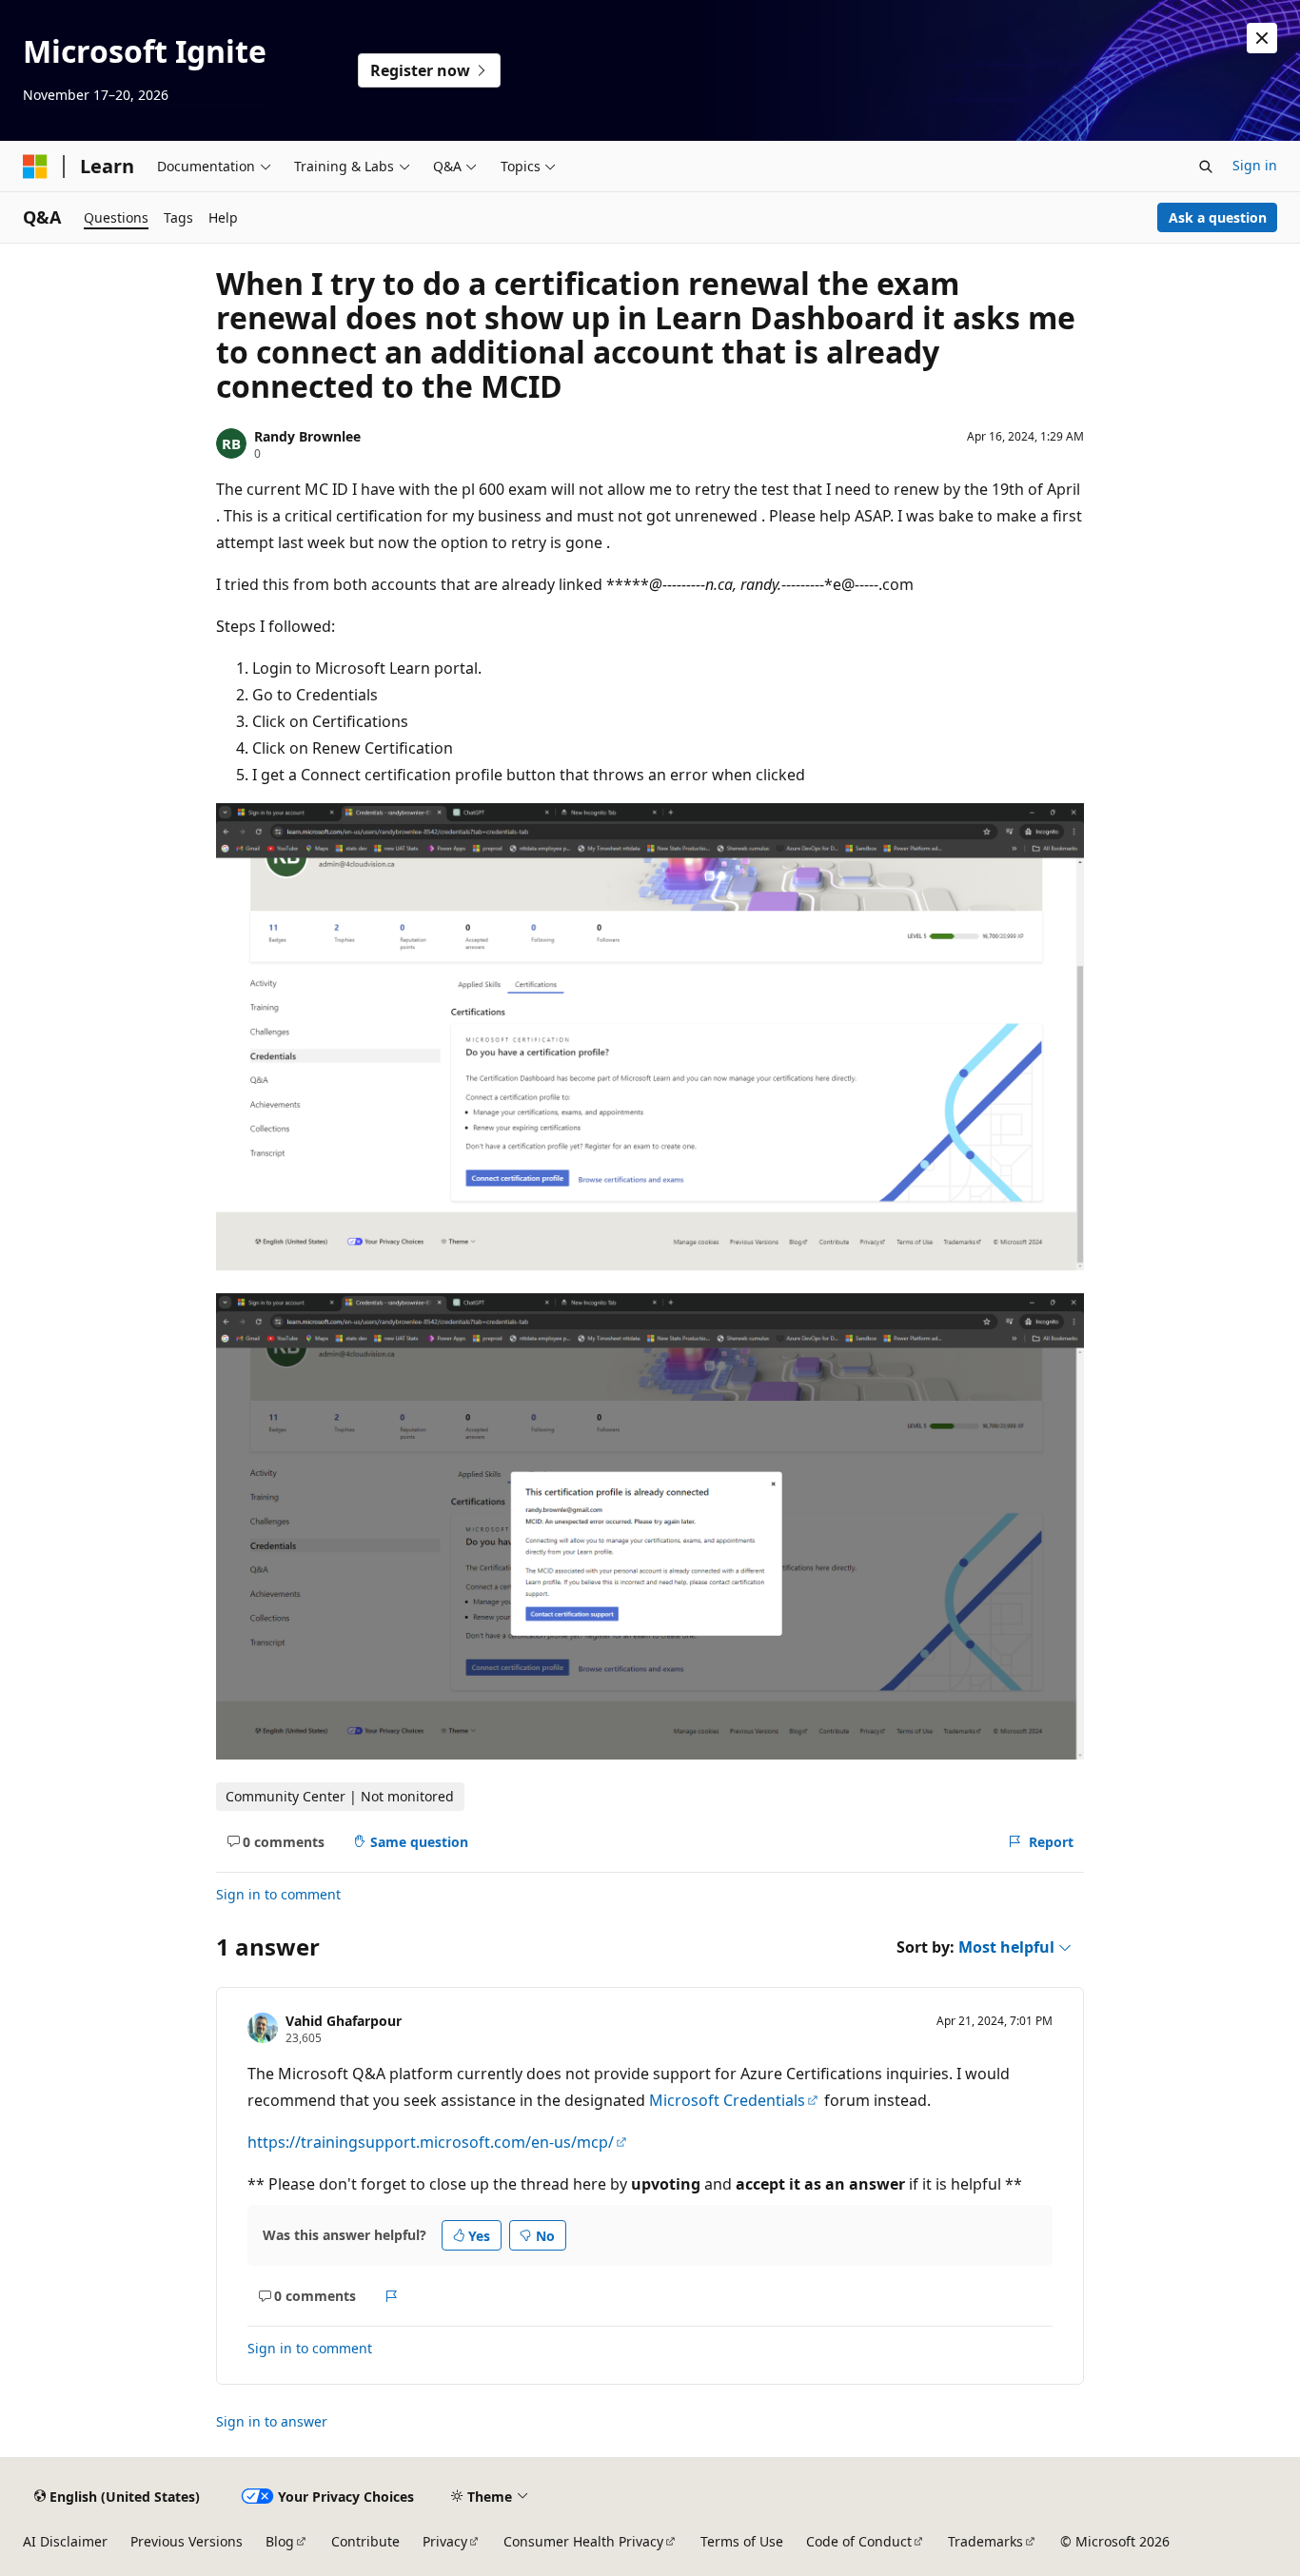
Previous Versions (187, 2541)
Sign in (1255, 165)
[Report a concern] (392, 2296)
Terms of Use (742, 2541)
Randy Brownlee (307, 436)
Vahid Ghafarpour (344, 2021)
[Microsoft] (35, 167)
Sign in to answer (272, 2421)
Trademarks (985, 2541)
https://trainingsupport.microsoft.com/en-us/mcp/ (431, 2142)
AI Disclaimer (65, 2541)
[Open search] (1206, 167)
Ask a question (1218, 217)
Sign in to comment (278, 1894)
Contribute (365, 2541)
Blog (280, 2541)
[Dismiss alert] (1262, 38)
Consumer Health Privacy (583, 2541)
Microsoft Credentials (727, 2100)
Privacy (445, 2541)
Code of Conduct (859, 2541)
